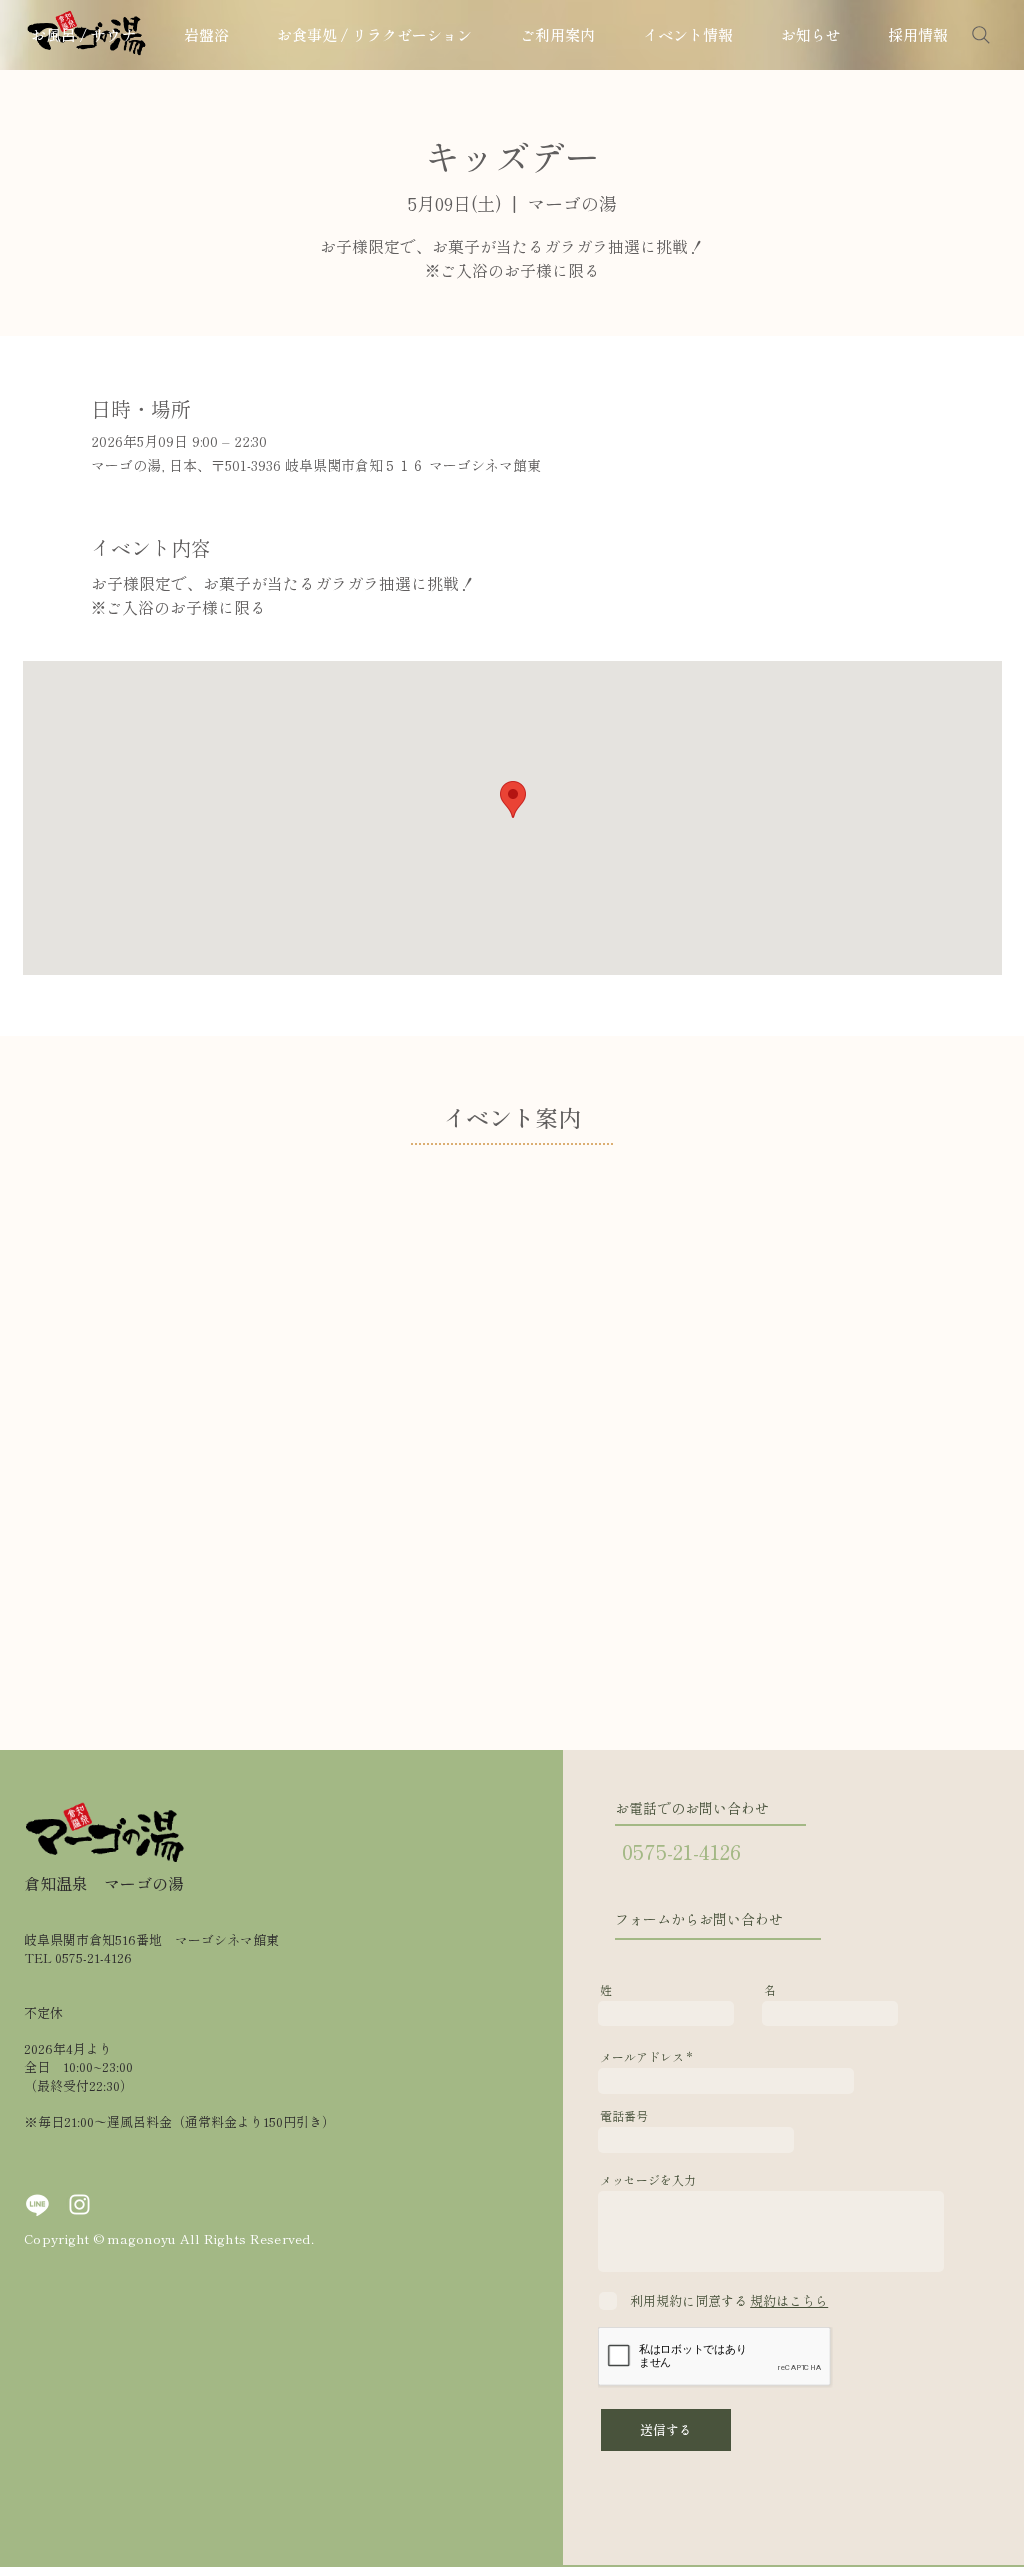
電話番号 (624, 2116)
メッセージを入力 (648, 2180)
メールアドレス (642, 2057)
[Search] (981, 35)
